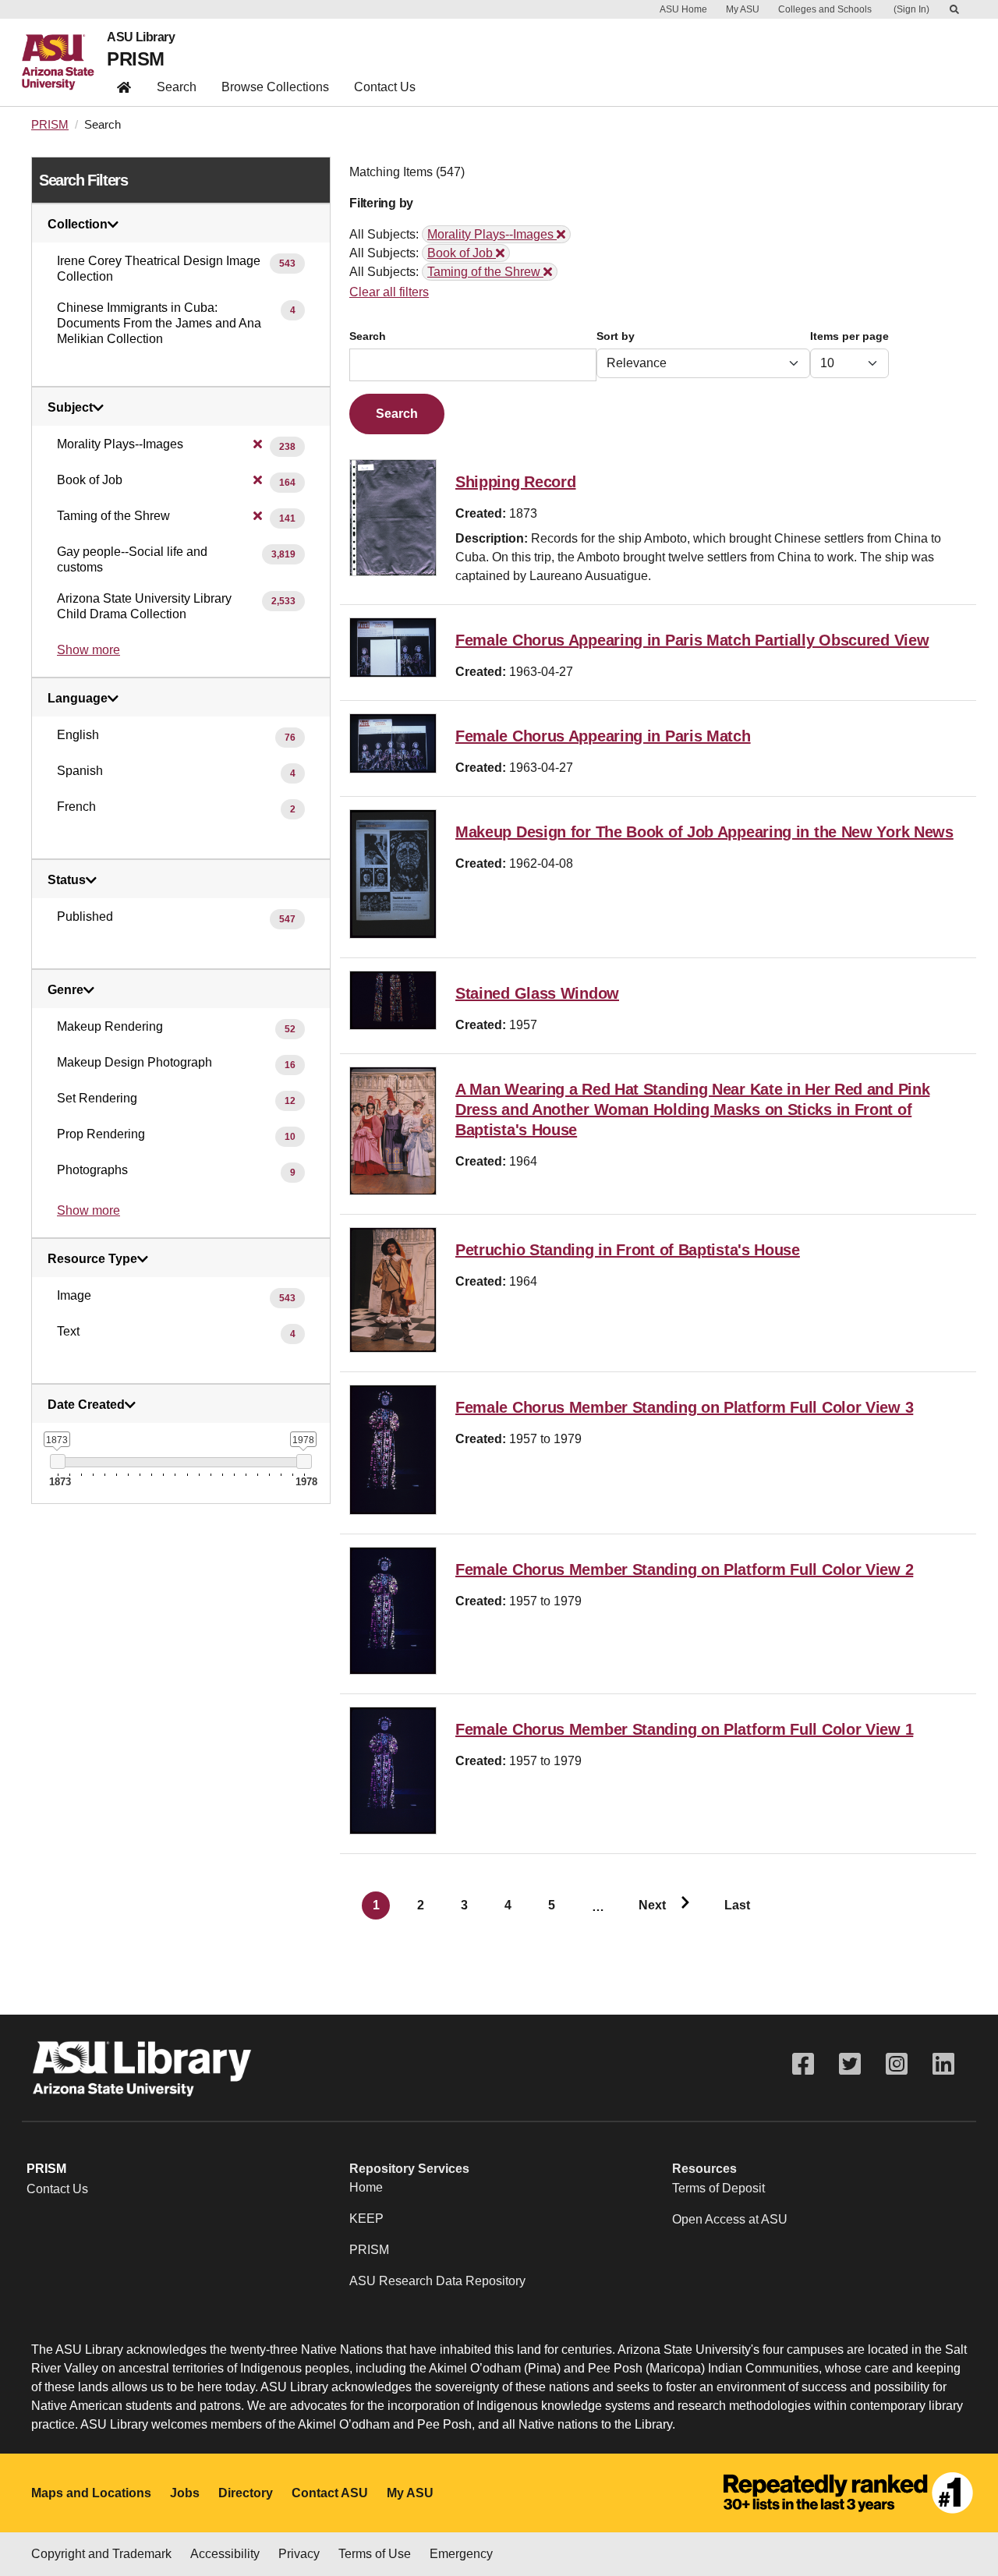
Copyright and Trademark (101, 2554)
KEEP (366, 2219)
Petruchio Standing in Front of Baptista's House (628, 1250)
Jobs (185, 2493)
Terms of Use (375, 2554)
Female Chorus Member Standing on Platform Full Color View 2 (684, 1569)
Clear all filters (389, 292)
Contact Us (385, 87)
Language (78, 699)
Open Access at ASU (730, 2219)
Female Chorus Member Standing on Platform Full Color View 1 (684, 1729)
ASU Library (141, 37)
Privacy (299, 2554)
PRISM (135, 59)
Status (67, 880)
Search (177, 87)
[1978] (304, 1461)
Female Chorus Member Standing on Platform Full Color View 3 (684, 1407)
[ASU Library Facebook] (803, 2064)
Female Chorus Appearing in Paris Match (603, 736)
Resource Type (92, 1259)
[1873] (57, 1461)
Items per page (849, 336)
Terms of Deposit (718, 2188)
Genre (65, 990)
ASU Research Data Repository (437, 2281)
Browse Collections (275, 87)
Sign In (911, 9)
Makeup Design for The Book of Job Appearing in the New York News (704, 832)
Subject (70, 408)
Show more (88, 650)
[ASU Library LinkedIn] (943, 2064)
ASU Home (683, 9)
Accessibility (225, 2554)
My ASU (743, 9)
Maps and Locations (91, 2493)
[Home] (64, 62)
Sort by (616, 336)
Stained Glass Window (537, 993)
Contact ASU (330, 2493)
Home (366, 2187)
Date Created (86, 1405)
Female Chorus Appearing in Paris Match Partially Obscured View (692, 640)
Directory (246, 2493)
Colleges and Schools (825, 9)
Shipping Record (516, 482)
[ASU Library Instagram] (897, 2064)
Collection (78, 225)
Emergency (461, 2554)
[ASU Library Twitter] (850, 2064)
